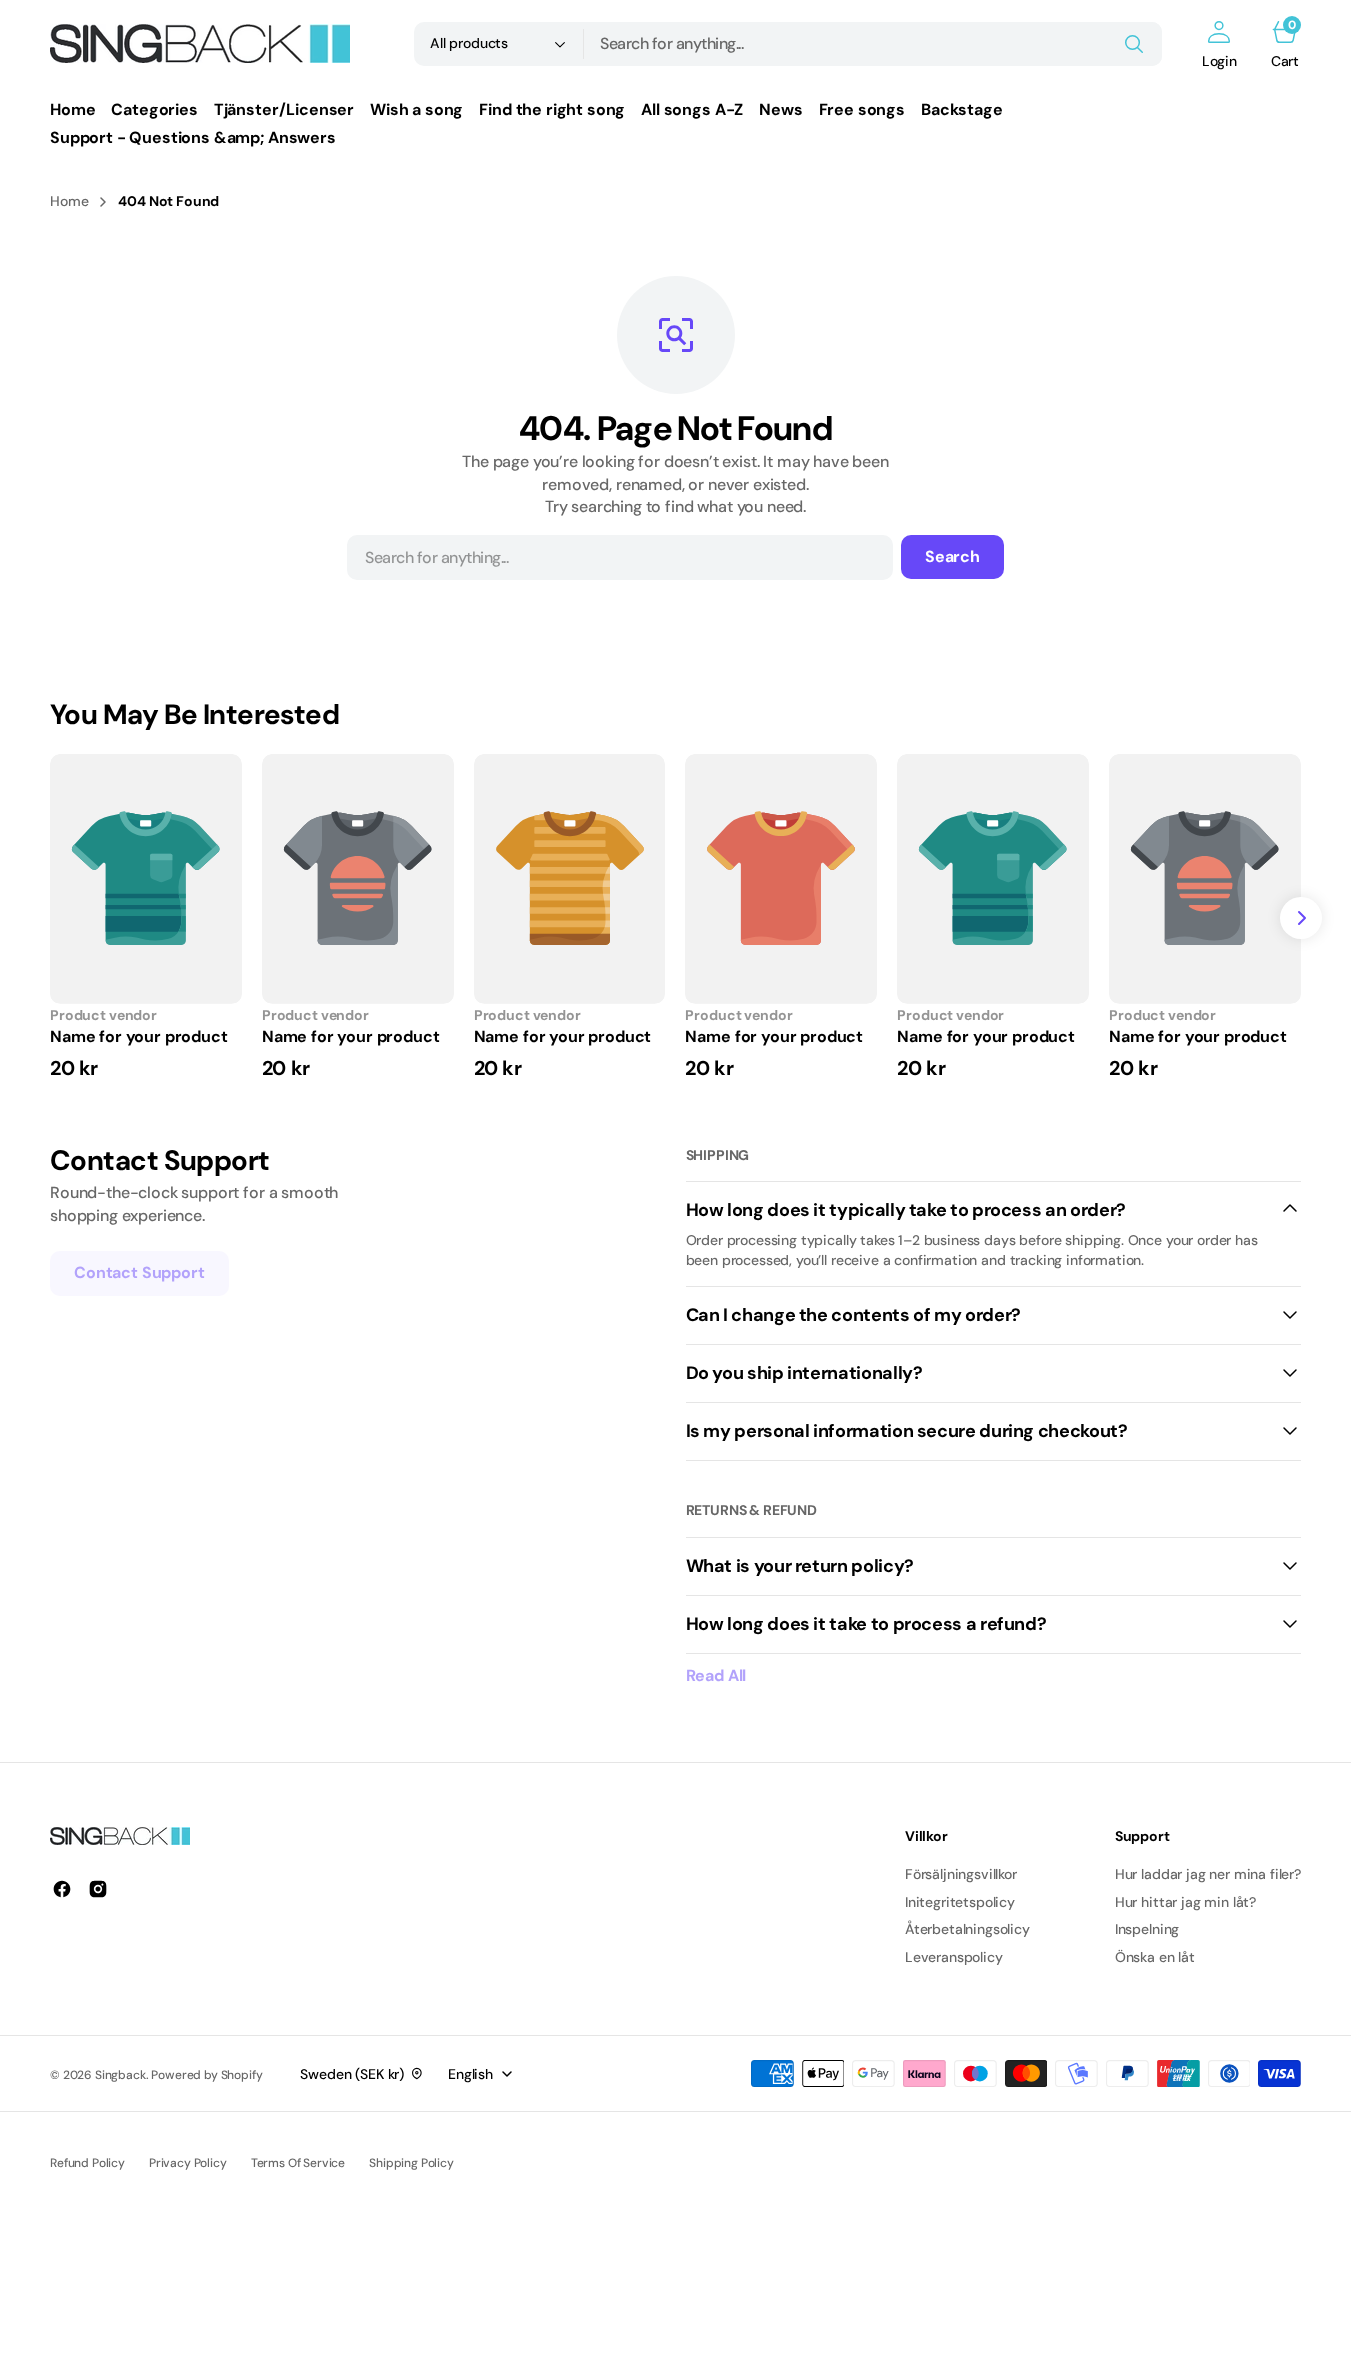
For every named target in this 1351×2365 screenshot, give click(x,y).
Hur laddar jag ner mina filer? (1208, 1874)
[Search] (1134, 44)
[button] (1219, 44)
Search (952, 556)
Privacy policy (188, 2163)
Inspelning (1147, 1929)
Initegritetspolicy (960, 1902)
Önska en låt (1155, 1957)
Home (69, 201)
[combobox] (873, 44)
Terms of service (298, 2163)
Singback (120, 2075)
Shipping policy (411, 2163)
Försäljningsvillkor (961, 1874)
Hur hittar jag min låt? (1185, 1902)
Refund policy (87, 2163)
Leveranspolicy (954, 1957)
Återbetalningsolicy (967, 1929)
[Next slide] (1301, 918)
